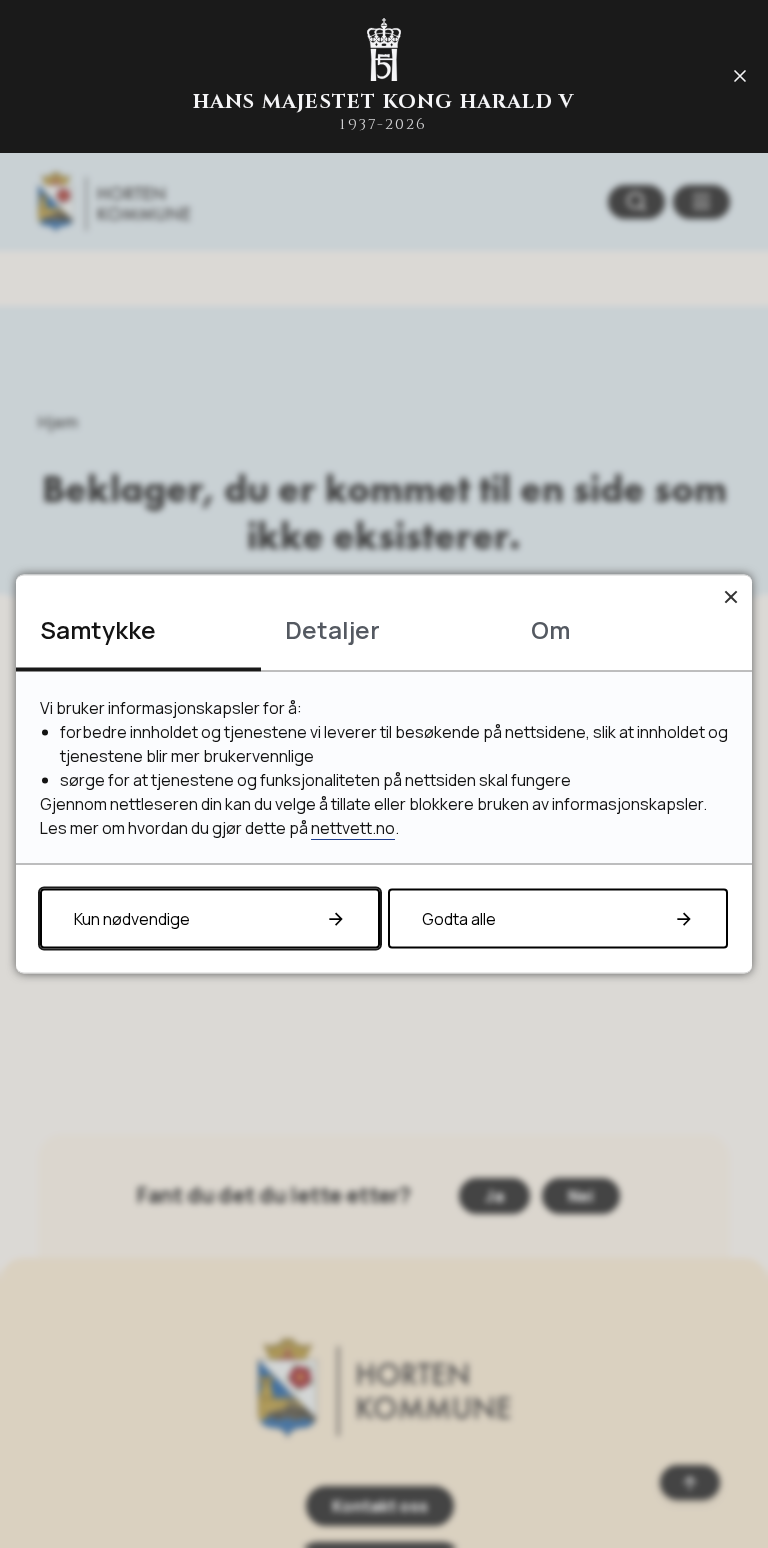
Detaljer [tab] (332, 629)
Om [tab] (550, 629)
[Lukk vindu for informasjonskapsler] (730, 596)
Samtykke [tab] (98, 629)
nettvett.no (353, 828)
